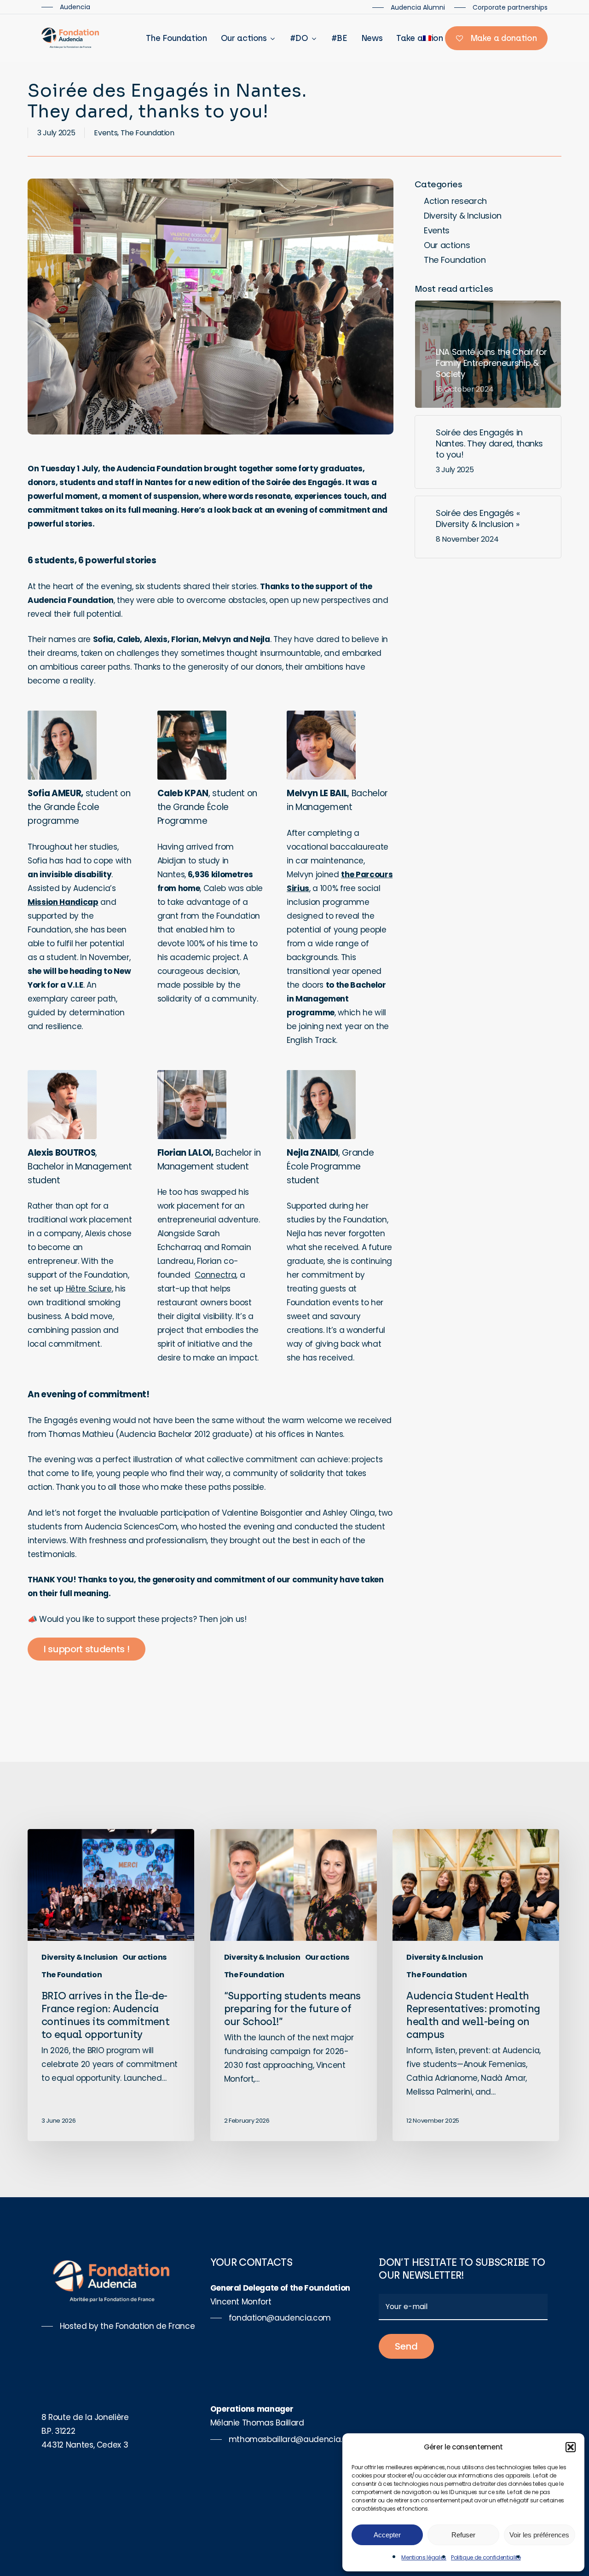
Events (106, 133)
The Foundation (147, 133)
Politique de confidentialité (486, 2557)
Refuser (463, 2535)
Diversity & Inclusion (463, 216)
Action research (455, 201)
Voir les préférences (539, 2535)
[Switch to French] (427, 38)
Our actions (447, 245)
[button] (571, 2447)
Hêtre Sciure (89, 1289)
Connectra (215, 1275)
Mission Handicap (63, 902)
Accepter (387, 2535)
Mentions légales (424, 2557)
